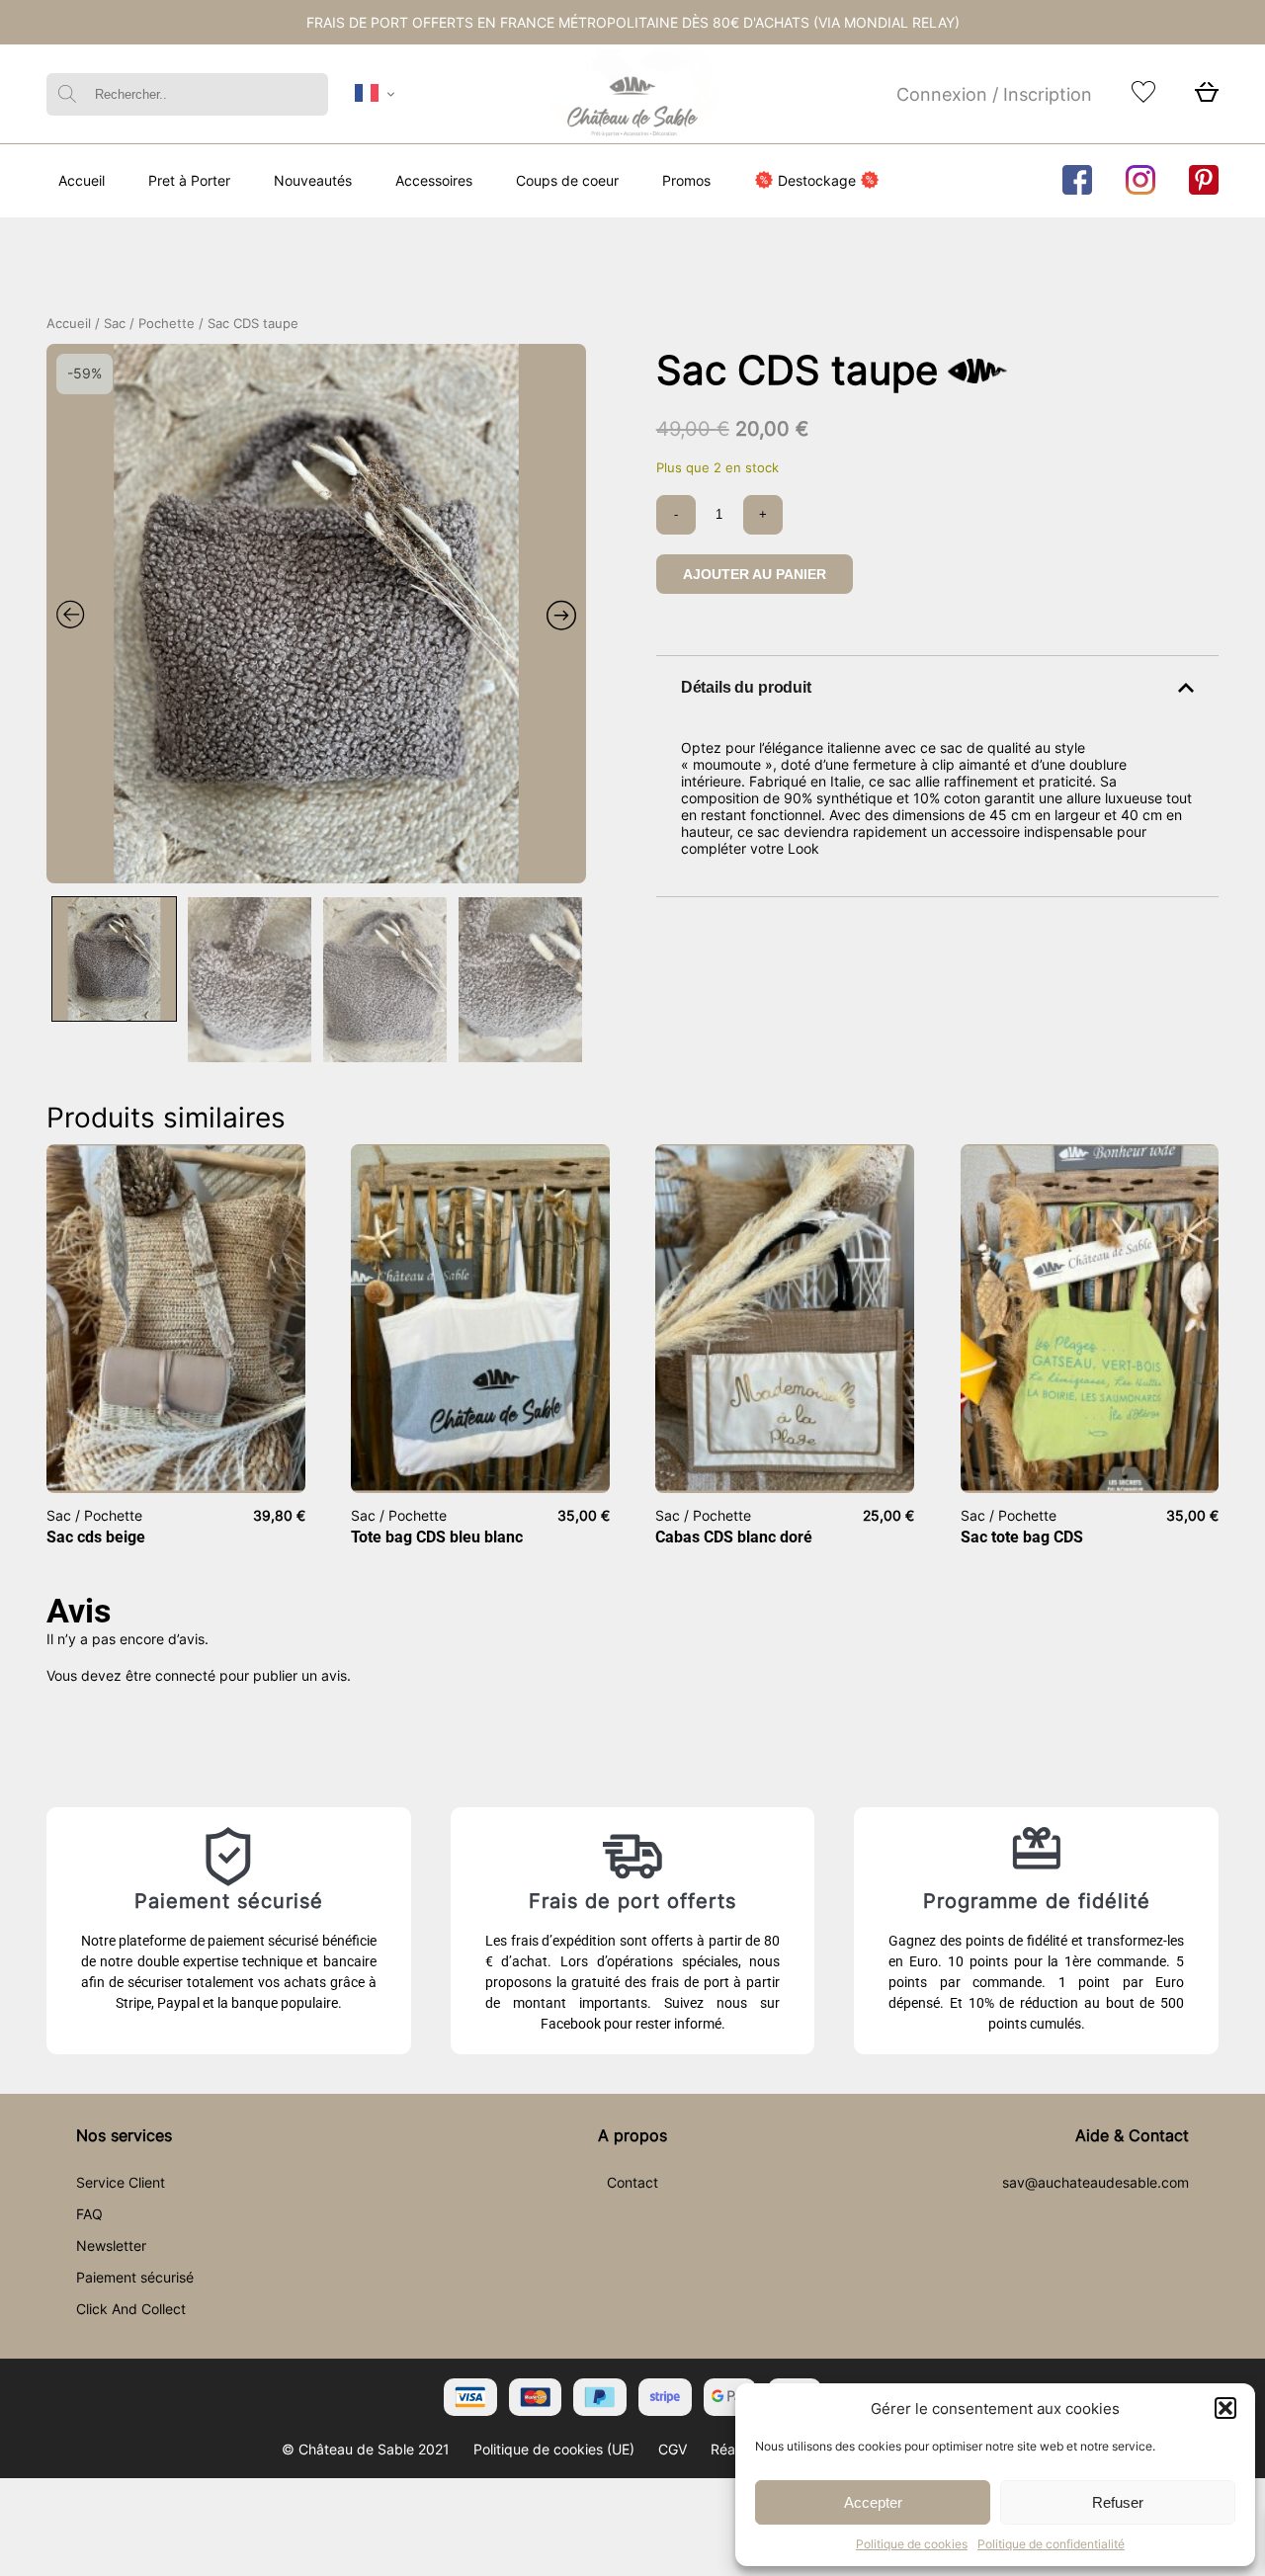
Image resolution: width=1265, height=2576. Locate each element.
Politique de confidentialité (1051, 2544)
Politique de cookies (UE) (554, 2449)
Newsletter (111, 2245)
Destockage (817, 180)
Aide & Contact (1132, 2135)
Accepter (873, 2502)
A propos (632, 2135)
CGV (673, 2449)
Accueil (82, 180)
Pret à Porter (189, 180)
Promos (686, 180)
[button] (1225, 2408)
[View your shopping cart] (1207, 97)
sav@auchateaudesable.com (1096, 2182)
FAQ (89, 2214)
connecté (185, 1675)
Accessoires (434, 180)
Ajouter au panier (755, 574)
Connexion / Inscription (994, 94)
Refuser (1118, 2502)
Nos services (124, 2135)
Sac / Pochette (149, 324)
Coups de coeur (567, 180)
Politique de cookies (912, 2544)
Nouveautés (313, 180)
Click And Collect (131, 2309)
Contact (632, 2182)
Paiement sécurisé (135, 2277)
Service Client (121, 2182)
